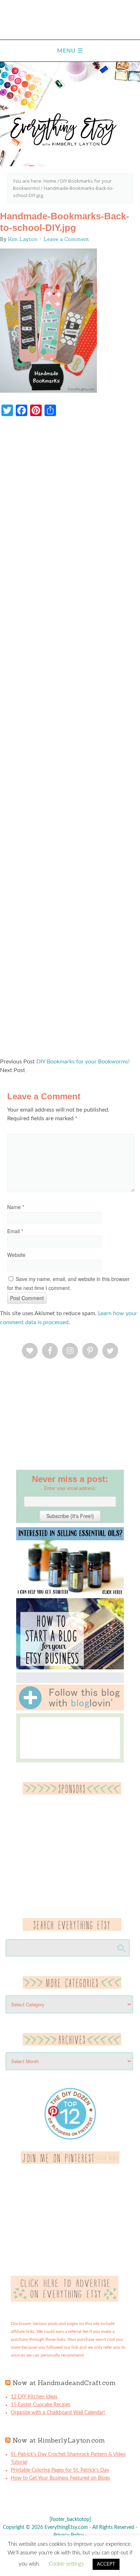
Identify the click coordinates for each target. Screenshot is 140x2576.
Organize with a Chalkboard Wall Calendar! (58, 2413)
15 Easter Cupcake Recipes (41, 2405)
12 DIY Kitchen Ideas (34, 2397)
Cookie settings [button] (66, 2564)
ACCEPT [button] (106, 2564)
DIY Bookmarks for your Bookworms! (83, 1062)
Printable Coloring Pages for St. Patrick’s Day (60, 2470)
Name (16, 1207)
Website (16, 1255)
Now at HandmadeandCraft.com (64, 2383)
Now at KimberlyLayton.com (59, 2440)
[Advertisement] (70, 741)
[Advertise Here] (65, 2300)
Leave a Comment (66, 239)
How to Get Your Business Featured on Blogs (60, 2478)
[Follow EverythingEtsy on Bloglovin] (70, 1709)
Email (15, 1231)
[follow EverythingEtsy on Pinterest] (70, 2162)
